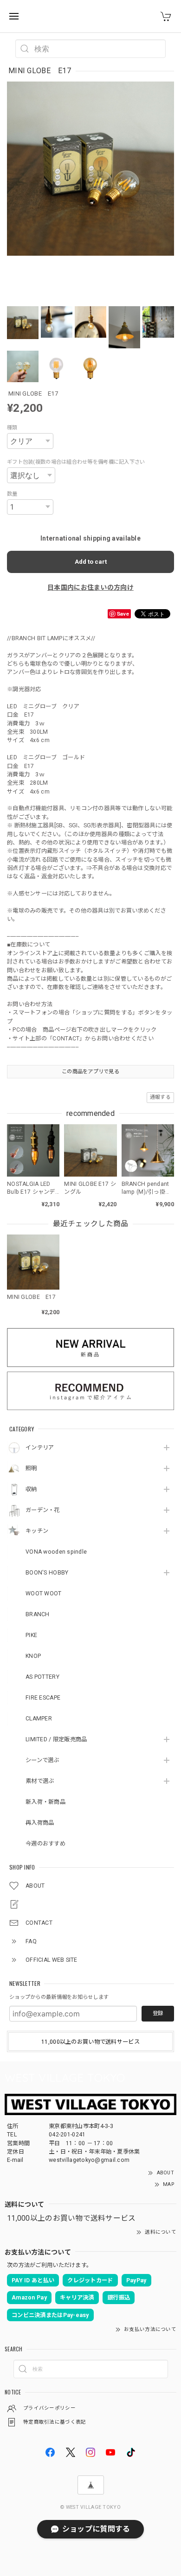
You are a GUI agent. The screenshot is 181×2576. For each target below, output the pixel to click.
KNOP (33, 1656)
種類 (12, 428)
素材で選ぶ (40, 1781)
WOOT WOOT (44, 1593)
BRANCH (38, 1614)
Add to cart (91, 562)
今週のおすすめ (45, 1844)
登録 (158, 2013)
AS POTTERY (42, 1677)
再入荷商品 (40, 1823)
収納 (31, 1489)
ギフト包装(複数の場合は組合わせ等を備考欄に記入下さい (76, 462)
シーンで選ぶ (42, 1760)
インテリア (40, 1448)
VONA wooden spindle (56, 1552)
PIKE (31, 1635)
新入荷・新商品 (45, 1802)
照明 (31, 1468)
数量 (12, 494)
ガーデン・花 (43, 1510)
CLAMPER (39, 1719)
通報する (160, 1097)
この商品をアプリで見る (90, 1071)
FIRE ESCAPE (43, 1698)
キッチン (37, 1531)
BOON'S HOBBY (47, 1573)
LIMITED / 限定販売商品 (56, 1739)
